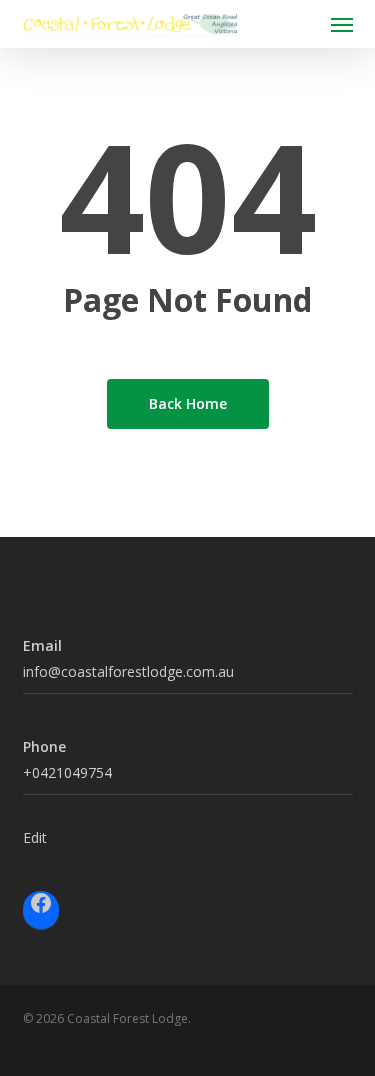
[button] (342, 24)
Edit (35, 837)
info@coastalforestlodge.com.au (128, 671)
